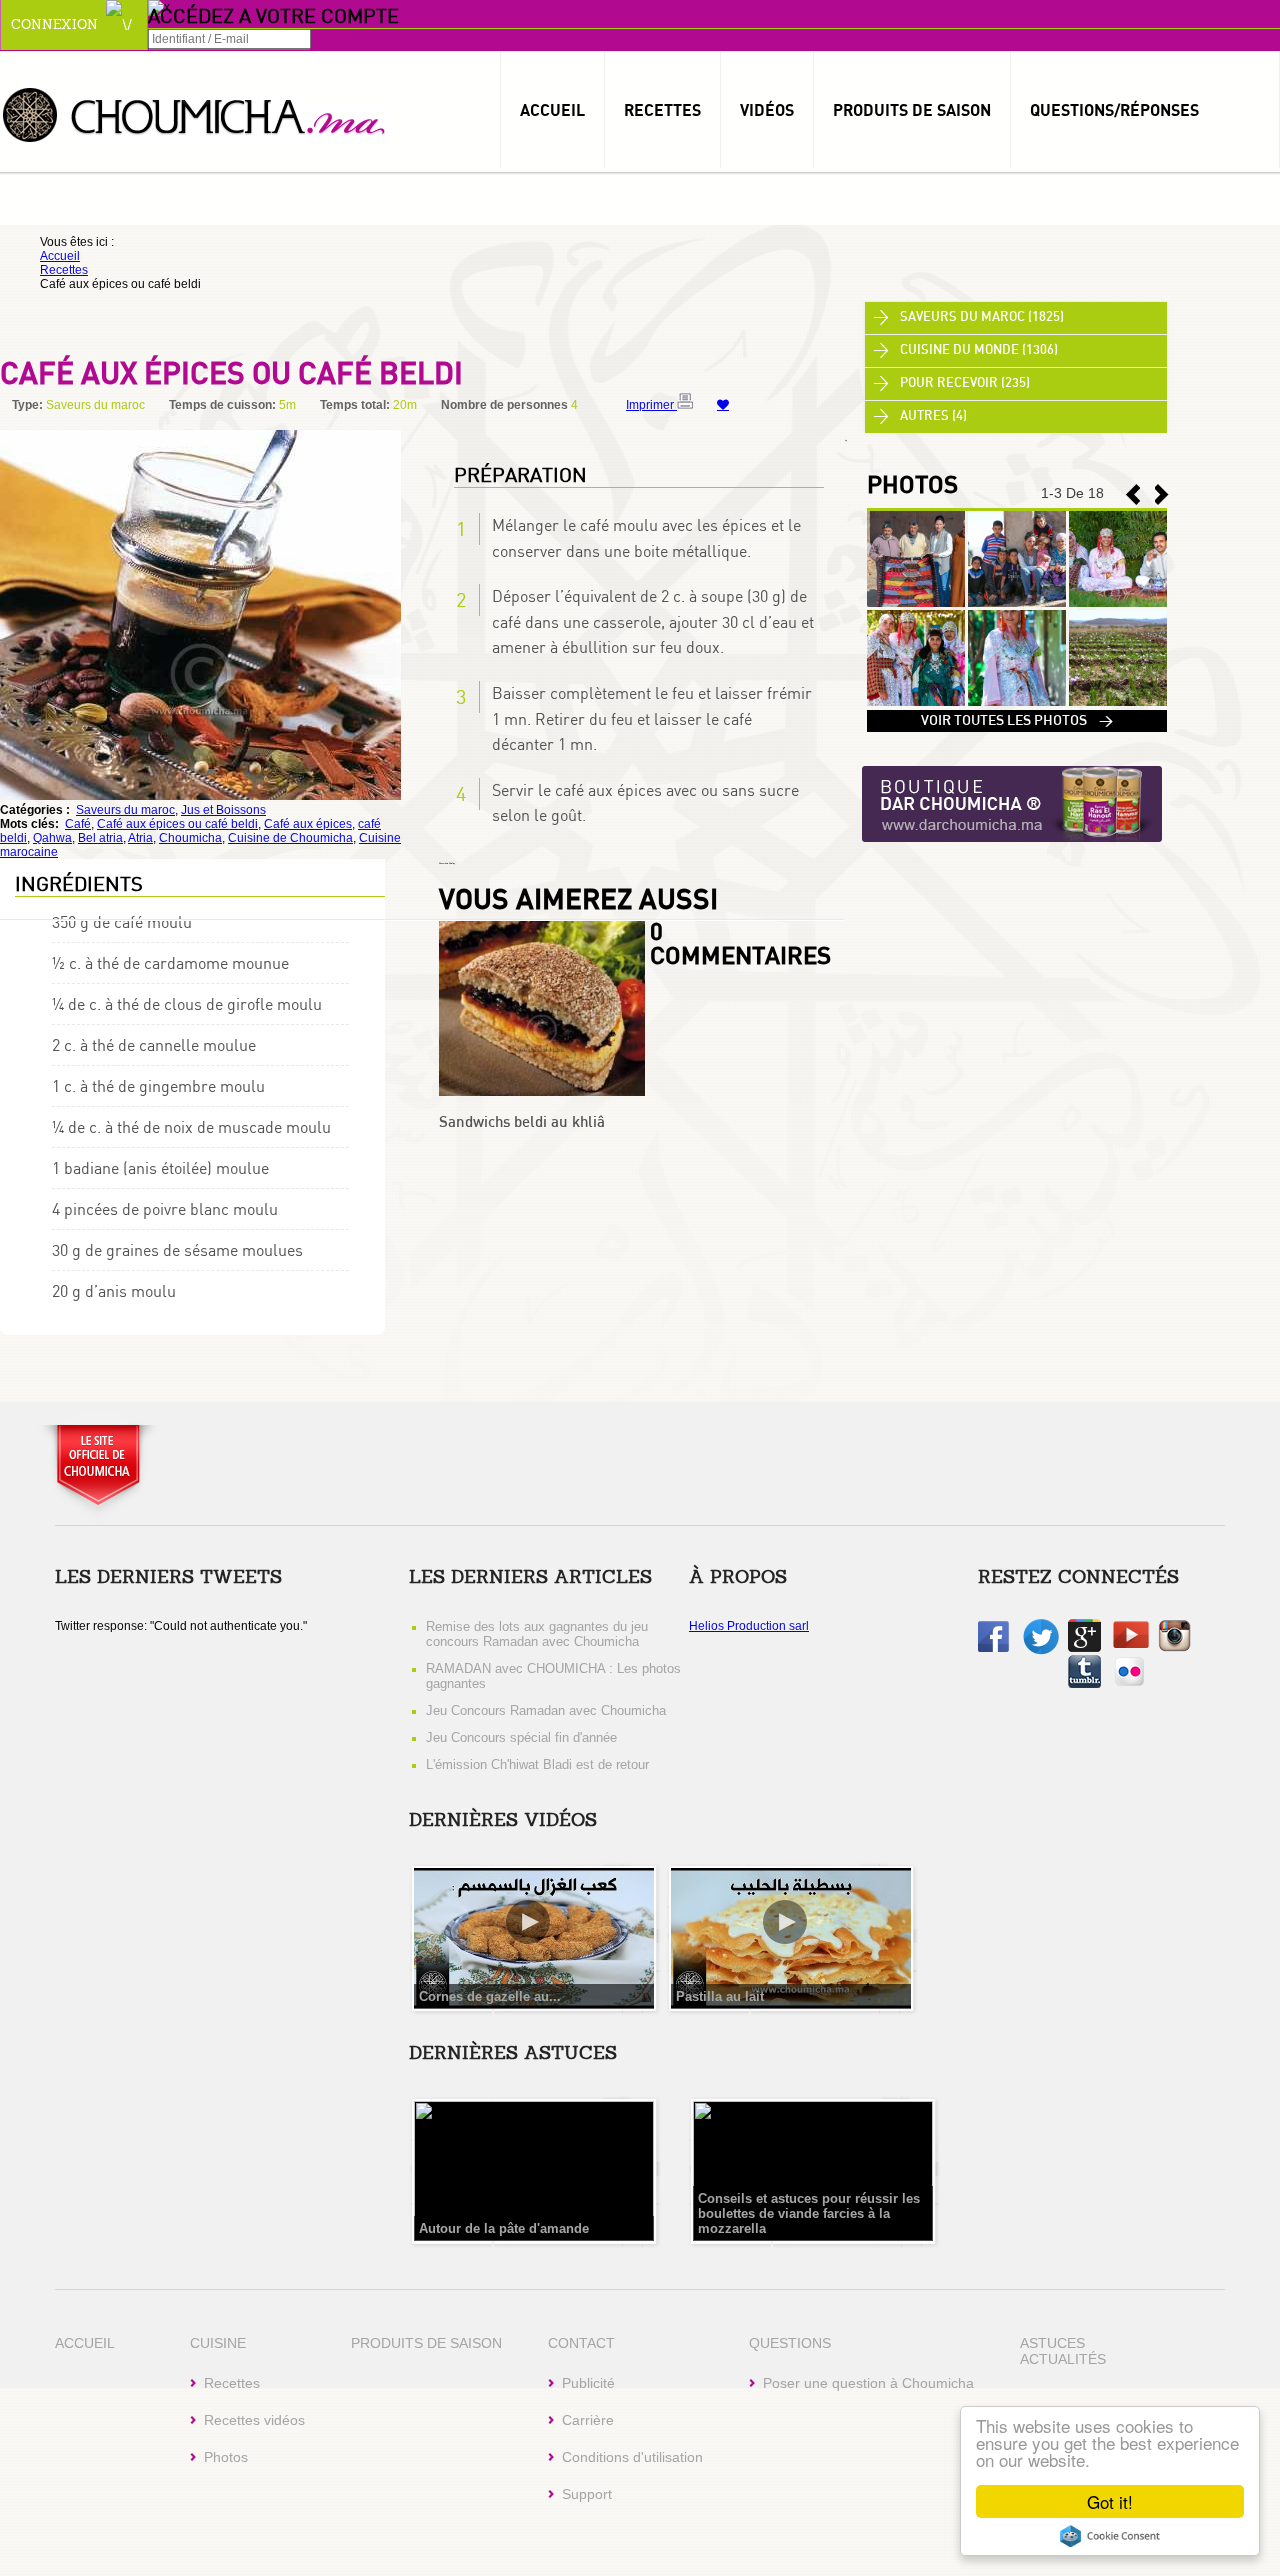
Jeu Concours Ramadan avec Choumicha (546, 1710)
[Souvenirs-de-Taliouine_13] (1017, 702)
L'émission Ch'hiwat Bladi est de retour (537, 1764)
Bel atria (100, 838)
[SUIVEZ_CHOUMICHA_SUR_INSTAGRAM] (1174, 1648)
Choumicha (195, 113)
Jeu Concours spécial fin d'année (521, 1737)
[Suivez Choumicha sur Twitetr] (1041, 1651)
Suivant (1133, 494)
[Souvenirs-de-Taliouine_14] (916, 702)
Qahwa (52, 838)
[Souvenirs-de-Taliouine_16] (1017, 603)
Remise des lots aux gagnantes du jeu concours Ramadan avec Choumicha (537, 1634)
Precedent (1162, 494)
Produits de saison (912, 110)
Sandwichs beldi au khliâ (522, 1122)
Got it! (1110, 2501)
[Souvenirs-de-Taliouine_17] (916, 603)
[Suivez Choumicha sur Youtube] (1131, 1644)
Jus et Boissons (223, 810)
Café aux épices (308, 824)
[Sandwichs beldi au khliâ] (542, 1092)
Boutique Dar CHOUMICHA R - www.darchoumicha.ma (1012, 805)
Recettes (662, 110)
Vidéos (767, 110)
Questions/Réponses (1114, 110)
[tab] (1016, 318)
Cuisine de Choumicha (290, 838)
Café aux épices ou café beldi (177, 824)
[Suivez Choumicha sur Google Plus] (1084, 1648)
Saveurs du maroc (125, 810)
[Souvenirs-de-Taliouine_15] (1118, 603)
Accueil (552, 110)
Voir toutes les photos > (1017, 721)
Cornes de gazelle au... (490, 1996)
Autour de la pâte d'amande (504, 2228)
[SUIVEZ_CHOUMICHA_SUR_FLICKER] (1129, 1684)
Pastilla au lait (720, 1996)
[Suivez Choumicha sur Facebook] (993, 1648)
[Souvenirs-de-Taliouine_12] (1118, 702)
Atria (140, 838)
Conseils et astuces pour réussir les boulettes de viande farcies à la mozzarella (809, 2213)
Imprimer (651, 405)
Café (78, 824)
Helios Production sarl (749, 1626)
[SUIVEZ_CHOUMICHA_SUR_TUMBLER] (1084, 1684)
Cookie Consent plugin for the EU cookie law (1110, 2536)
